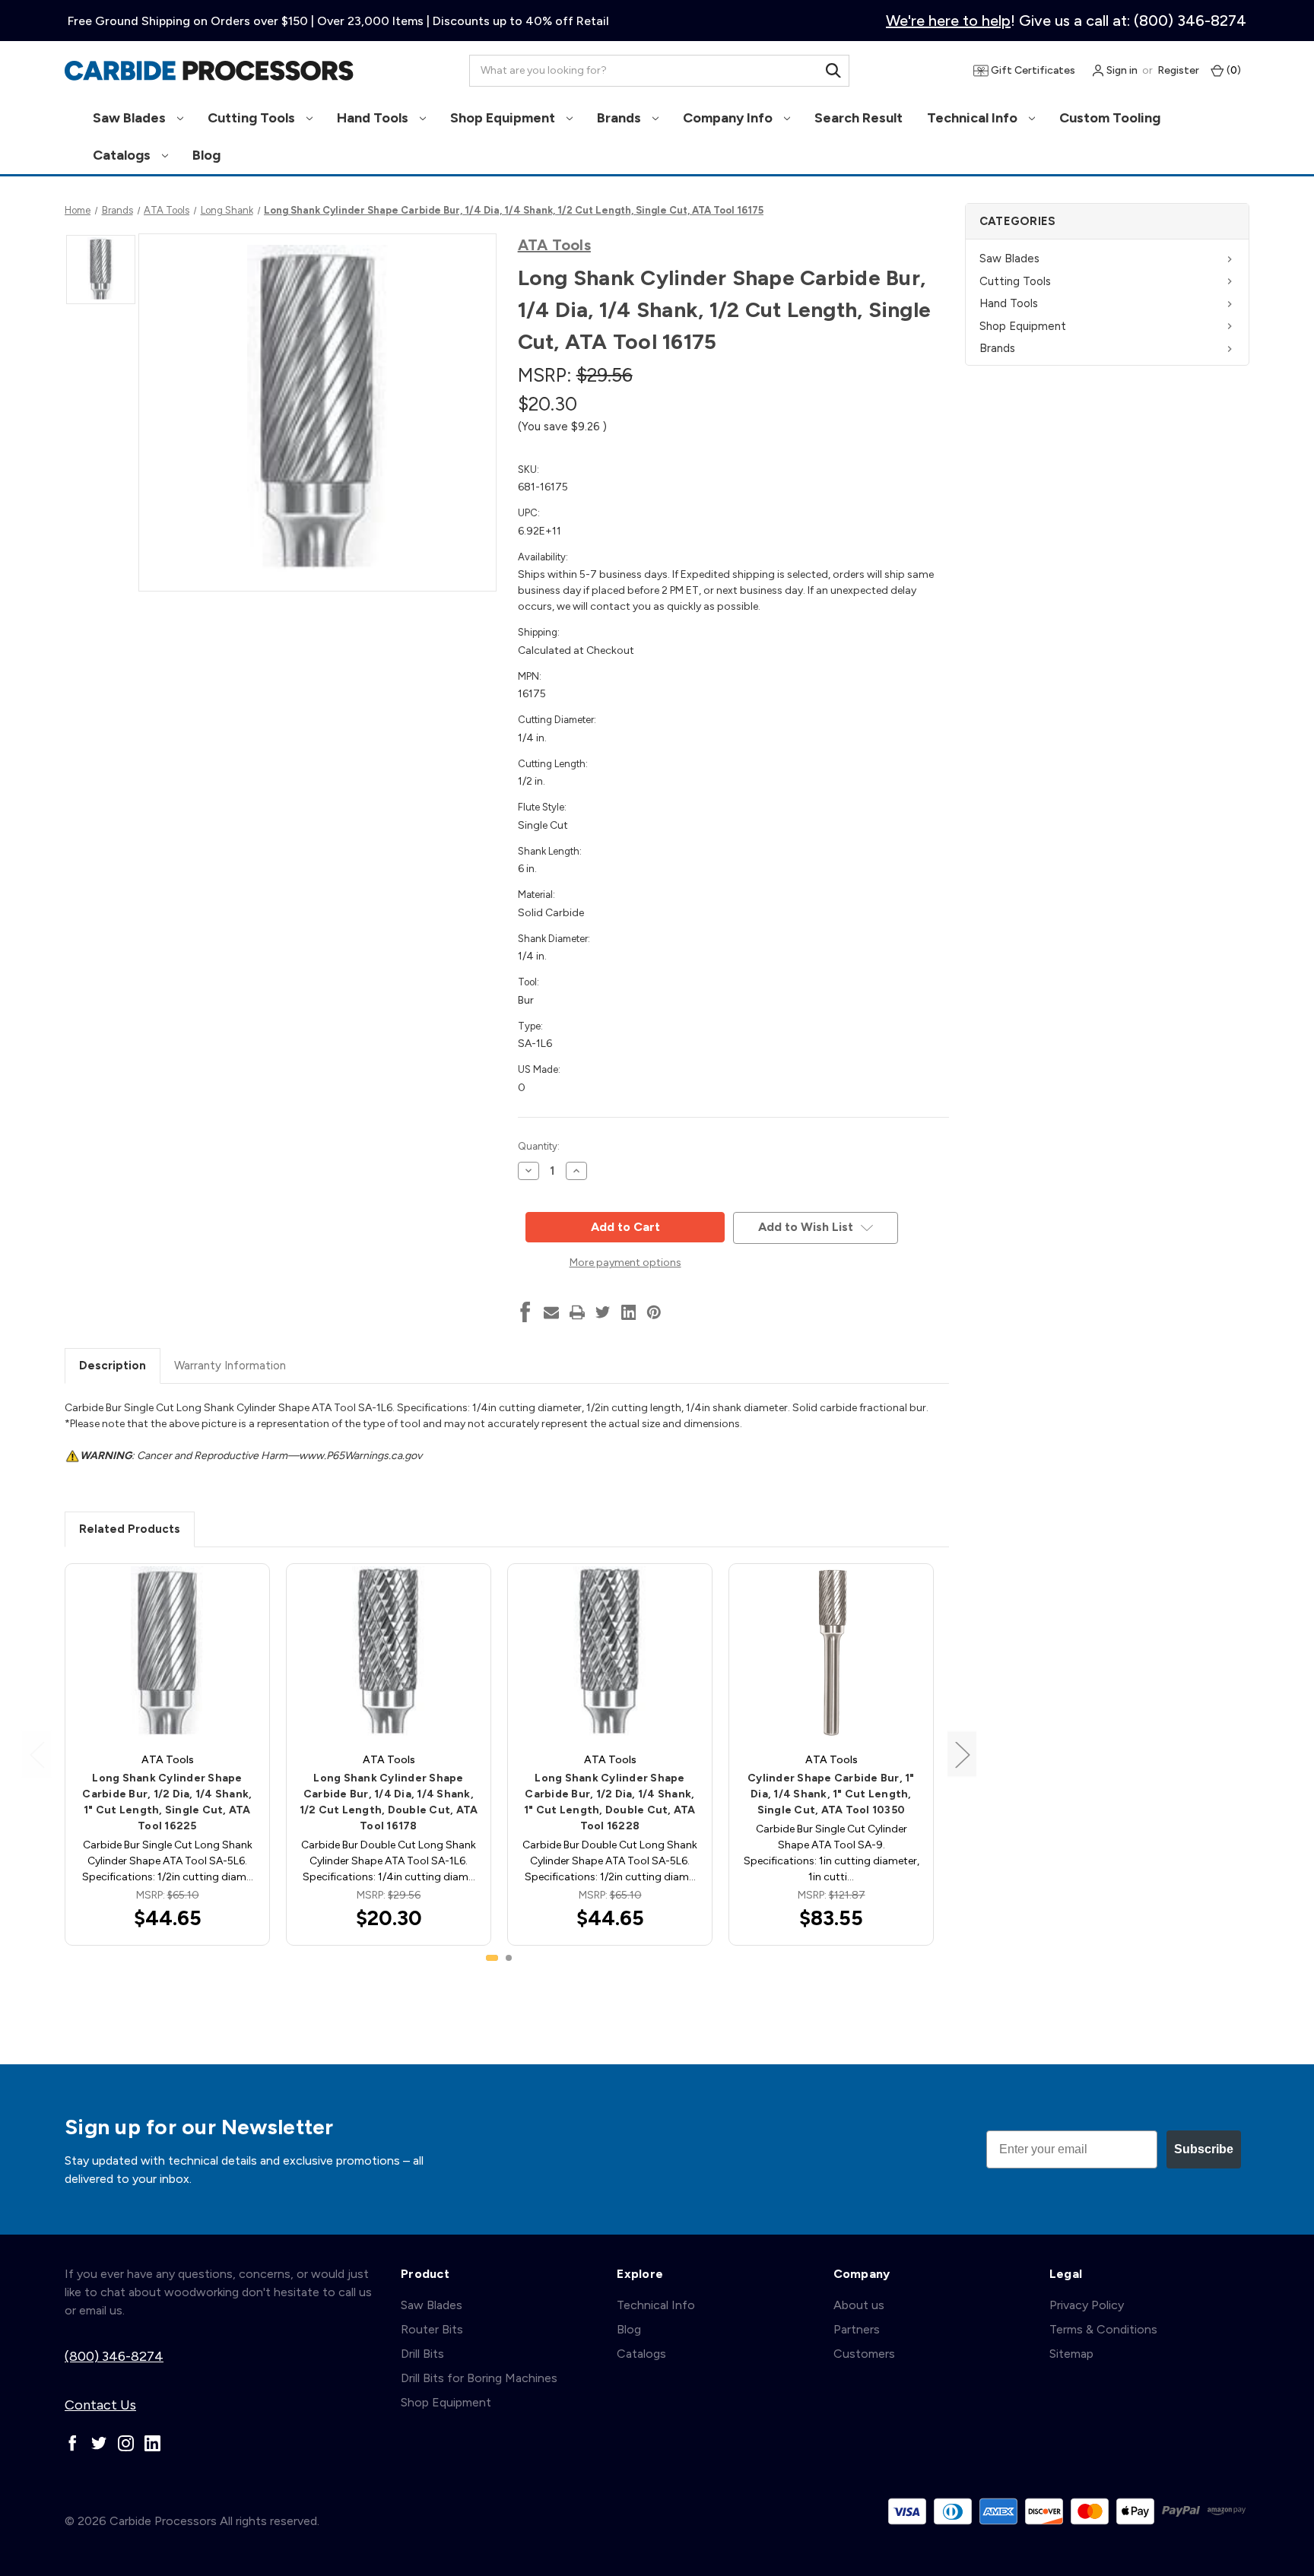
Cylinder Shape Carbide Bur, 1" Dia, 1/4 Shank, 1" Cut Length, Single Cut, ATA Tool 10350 (831, 1794)
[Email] (551, 1312)
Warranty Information (230, 1366)
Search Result (859, 118)
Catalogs (123, 155)
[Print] (577, 1312)
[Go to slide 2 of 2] (509, 1958)
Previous (36, 1754)
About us (859, 2305)
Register (1178, 70)
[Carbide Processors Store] (209, 71)
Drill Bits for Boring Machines (479, 2378)
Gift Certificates (1032, 70)
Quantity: (539, 1146)
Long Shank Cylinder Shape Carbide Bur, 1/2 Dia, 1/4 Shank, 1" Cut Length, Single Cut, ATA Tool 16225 (167, 1802)
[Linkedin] (629, 1312)
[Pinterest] (654, 1312)
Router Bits (432, 2329)
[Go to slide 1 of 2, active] (492, 1958)
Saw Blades (131, 118)
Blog (206, 155)
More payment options (625, 1263)
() (1233, 70)
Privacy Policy (1087, 2305)
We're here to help (948, 21)
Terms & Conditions (1103, 2329)
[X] (603, 1312)
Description (113, 1366)
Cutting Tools (253, 118)
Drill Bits (422, 2354)
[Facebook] (525, 1312)
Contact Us (100, 2405)
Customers (864, 2354)
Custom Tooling (1110, 118)
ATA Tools (554, 245)
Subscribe (1204, 2149)
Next (962, 1754)
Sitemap (1071, 2354)
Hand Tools (374, 118)
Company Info (729, 118)
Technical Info (974, 118)
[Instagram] (126, 2443)
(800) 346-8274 (114, 2356)
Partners (857, 2329)
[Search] (833, 71)
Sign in (1121, 70)
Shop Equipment (504, 118)
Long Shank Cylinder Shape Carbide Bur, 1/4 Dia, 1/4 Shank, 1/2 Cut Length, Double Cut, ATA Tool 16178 (389, 1802)
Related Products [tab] (130, 1529)
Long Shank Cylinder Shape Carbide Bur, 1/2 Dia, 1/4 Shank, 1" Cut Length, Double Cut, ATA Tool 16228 (610, 1802)
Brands (620, 118)
